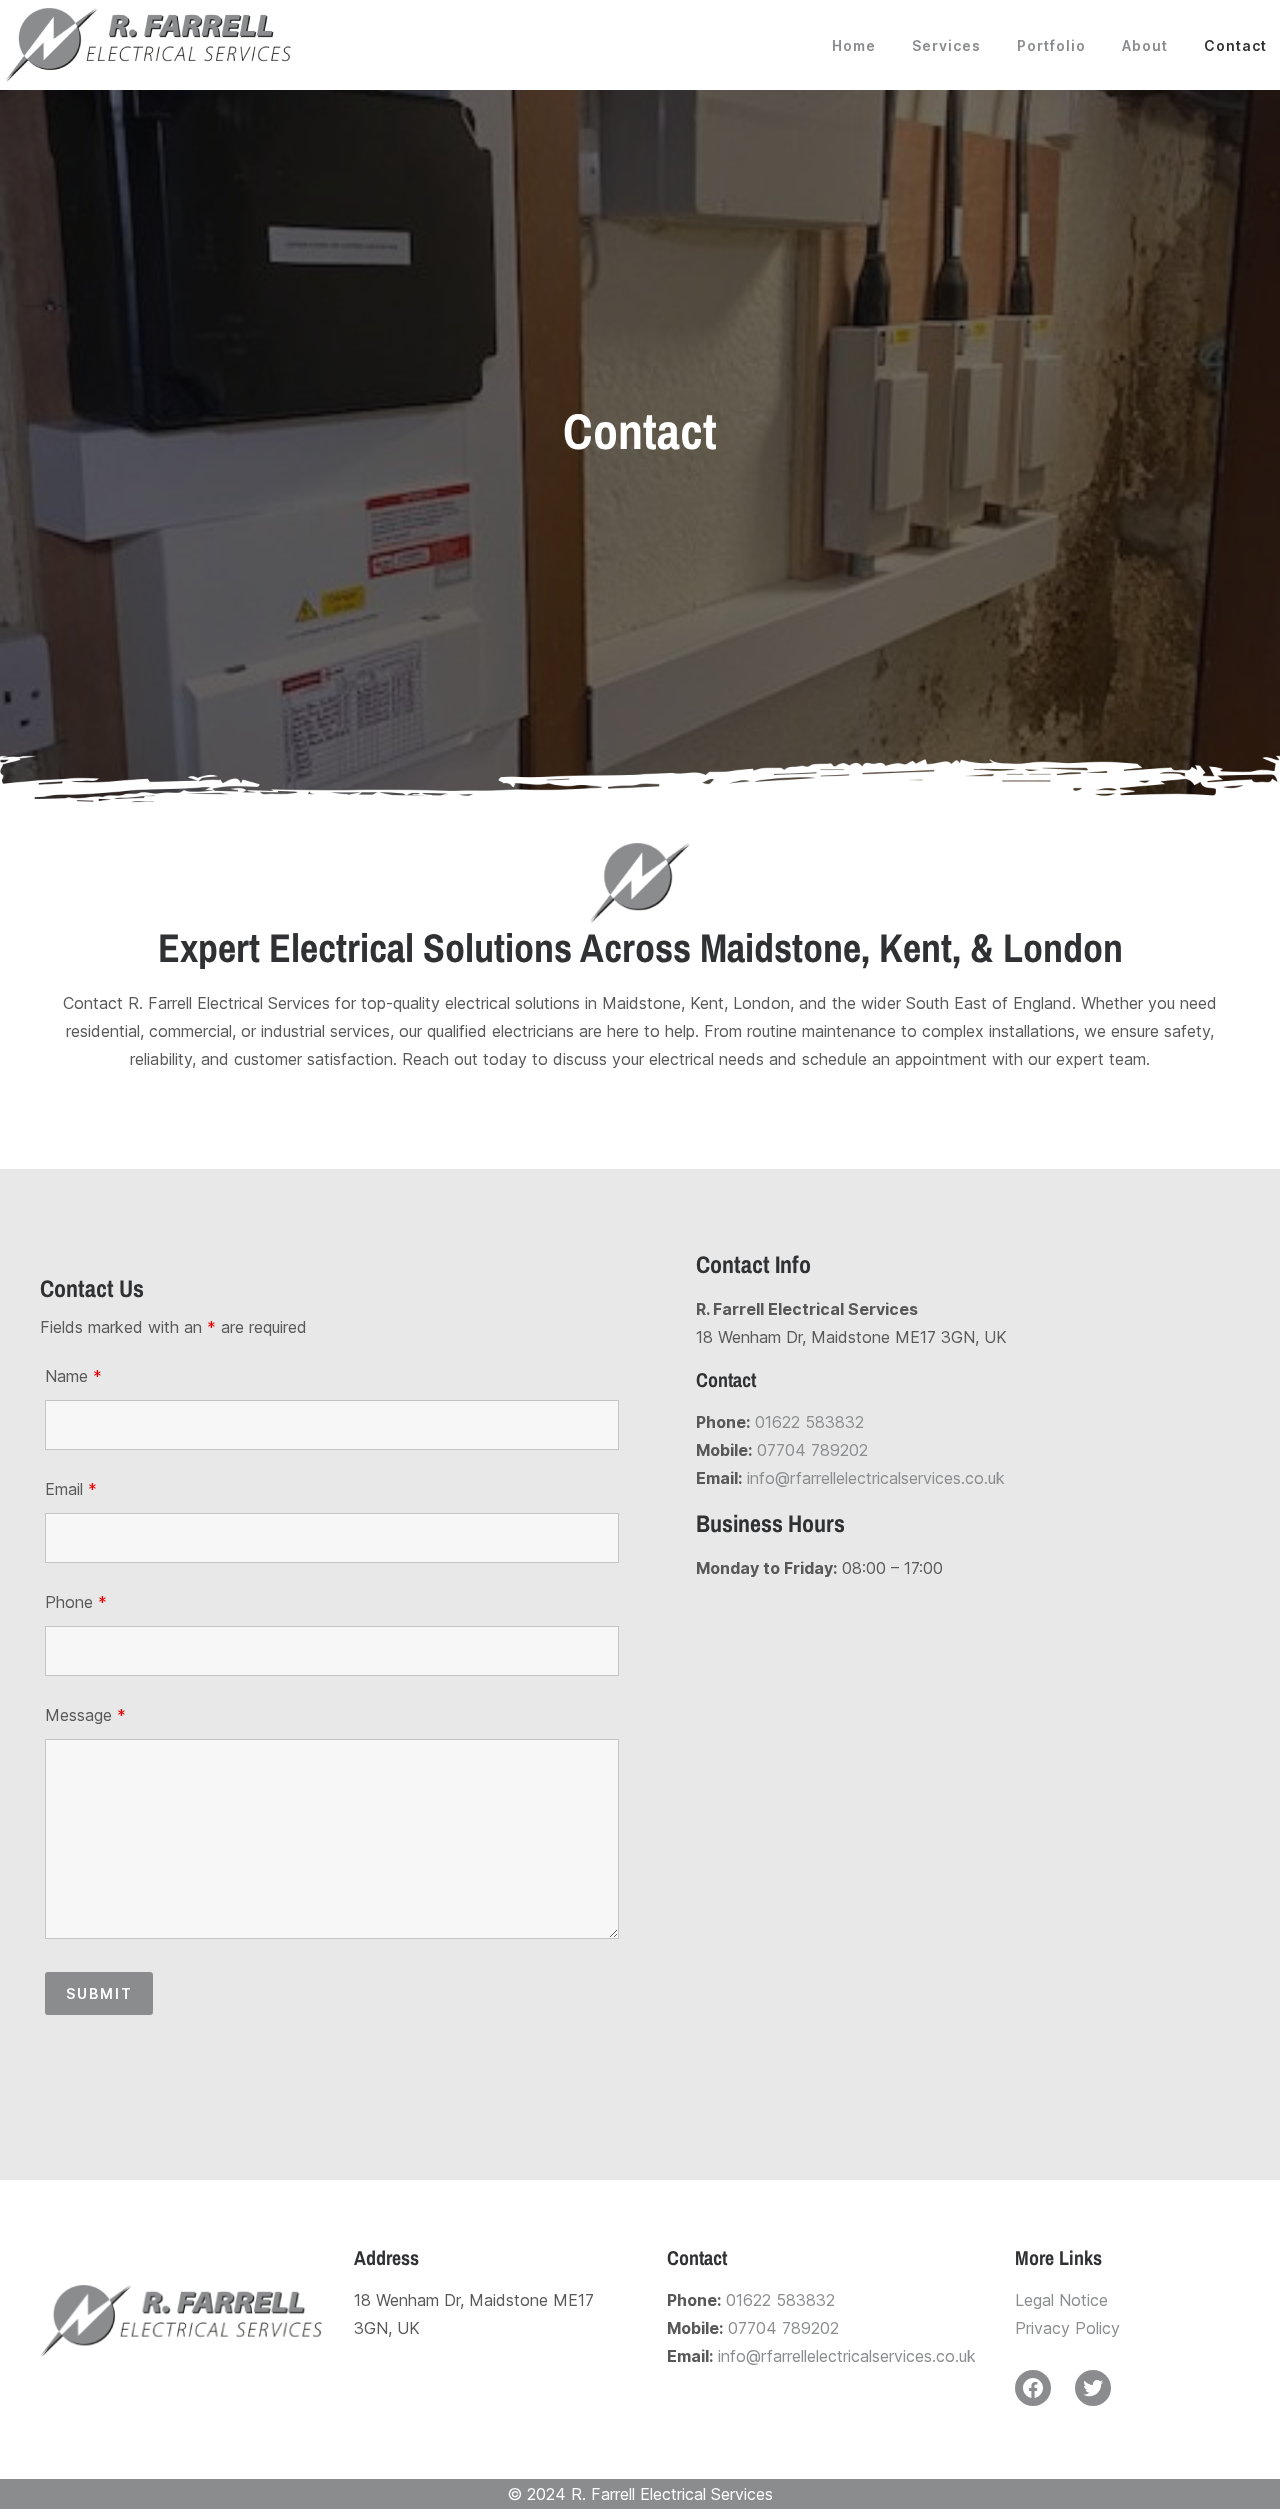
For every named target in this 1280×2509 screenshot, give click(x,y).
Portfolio (1051, 45)
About (1145, 45)
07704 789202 (812, 1450)
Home (854, 45)
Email (71, 1489)
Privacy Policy (1067, 2328)
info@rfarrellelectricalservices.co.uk (876, 1478)
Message (85, 1715)
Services (946, 45)
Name (73, 1376)
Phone (76, 1602)
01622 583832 (809, 1422)
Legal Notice (1061, 2300)
